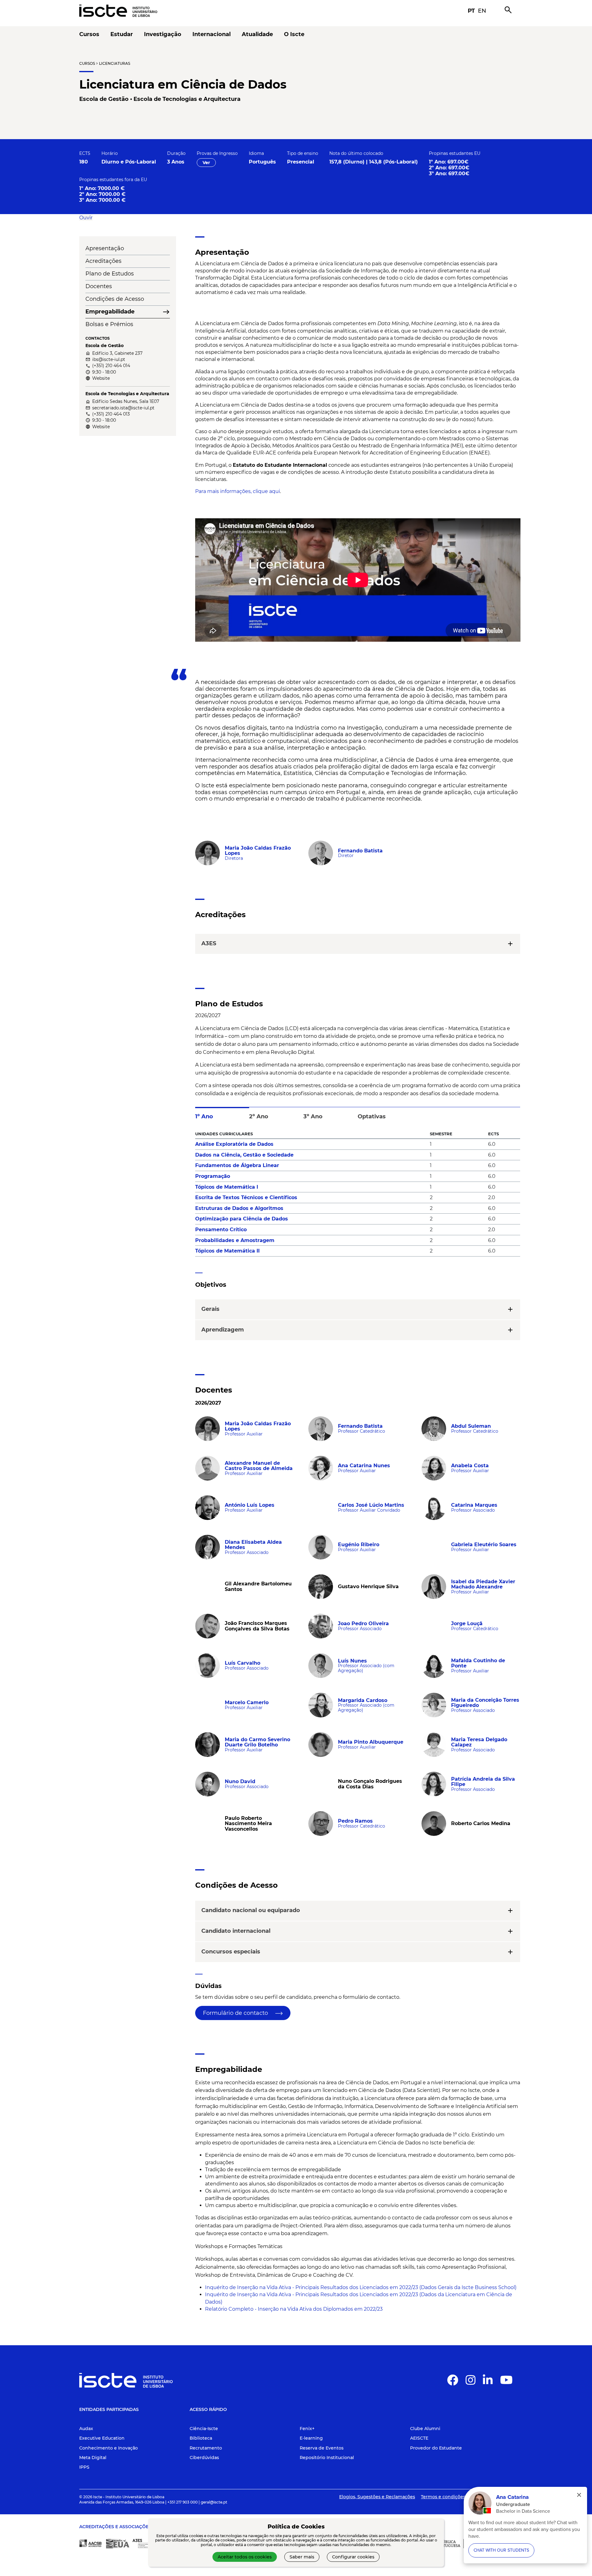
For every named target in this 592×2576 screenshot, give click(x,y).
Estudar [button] (122, 34)
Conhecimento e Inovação (109, 2448)
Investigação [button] (163, 34)
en (482, 11)
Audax (86, 2429)
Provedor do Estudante (436, 2448)
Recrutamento (206, 2448)
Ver (206, 163)
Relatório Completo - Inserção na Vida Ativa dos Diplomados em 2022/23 (294, 2309)
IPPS (84, 2467)
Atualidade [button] (257, 34)
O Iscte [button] (294, 34)
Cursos (87, 63)
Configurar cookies (353, 2557)
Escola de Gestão (104, 99)
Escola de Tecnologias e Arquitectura (187, 99)
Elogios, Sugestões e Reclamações (377, 2497)
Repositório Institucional (327, 2458)
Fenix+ (307, 2429)
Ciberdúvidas (204, 2458)
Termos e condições (443, 2497)
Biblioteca (201, 2438)
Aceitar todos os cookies (245, 2557)
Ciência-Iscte (204, 2429)
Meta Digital (93, 2458)
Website (101, 378)
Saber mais (302, 2557)
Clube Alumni (425, 2429)
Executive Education (102, 2438)
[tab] (222, 1114)
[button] (86, 218)
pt (471, 11)
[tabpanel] (358, 1195)
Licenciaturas (115, 63)
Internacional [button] (212, 34)
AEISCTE (419, 2438)
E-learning (311, 2438)
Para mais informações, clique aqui (238, 491)
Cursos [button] (89, 34)
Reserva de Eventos (322, 2448)
